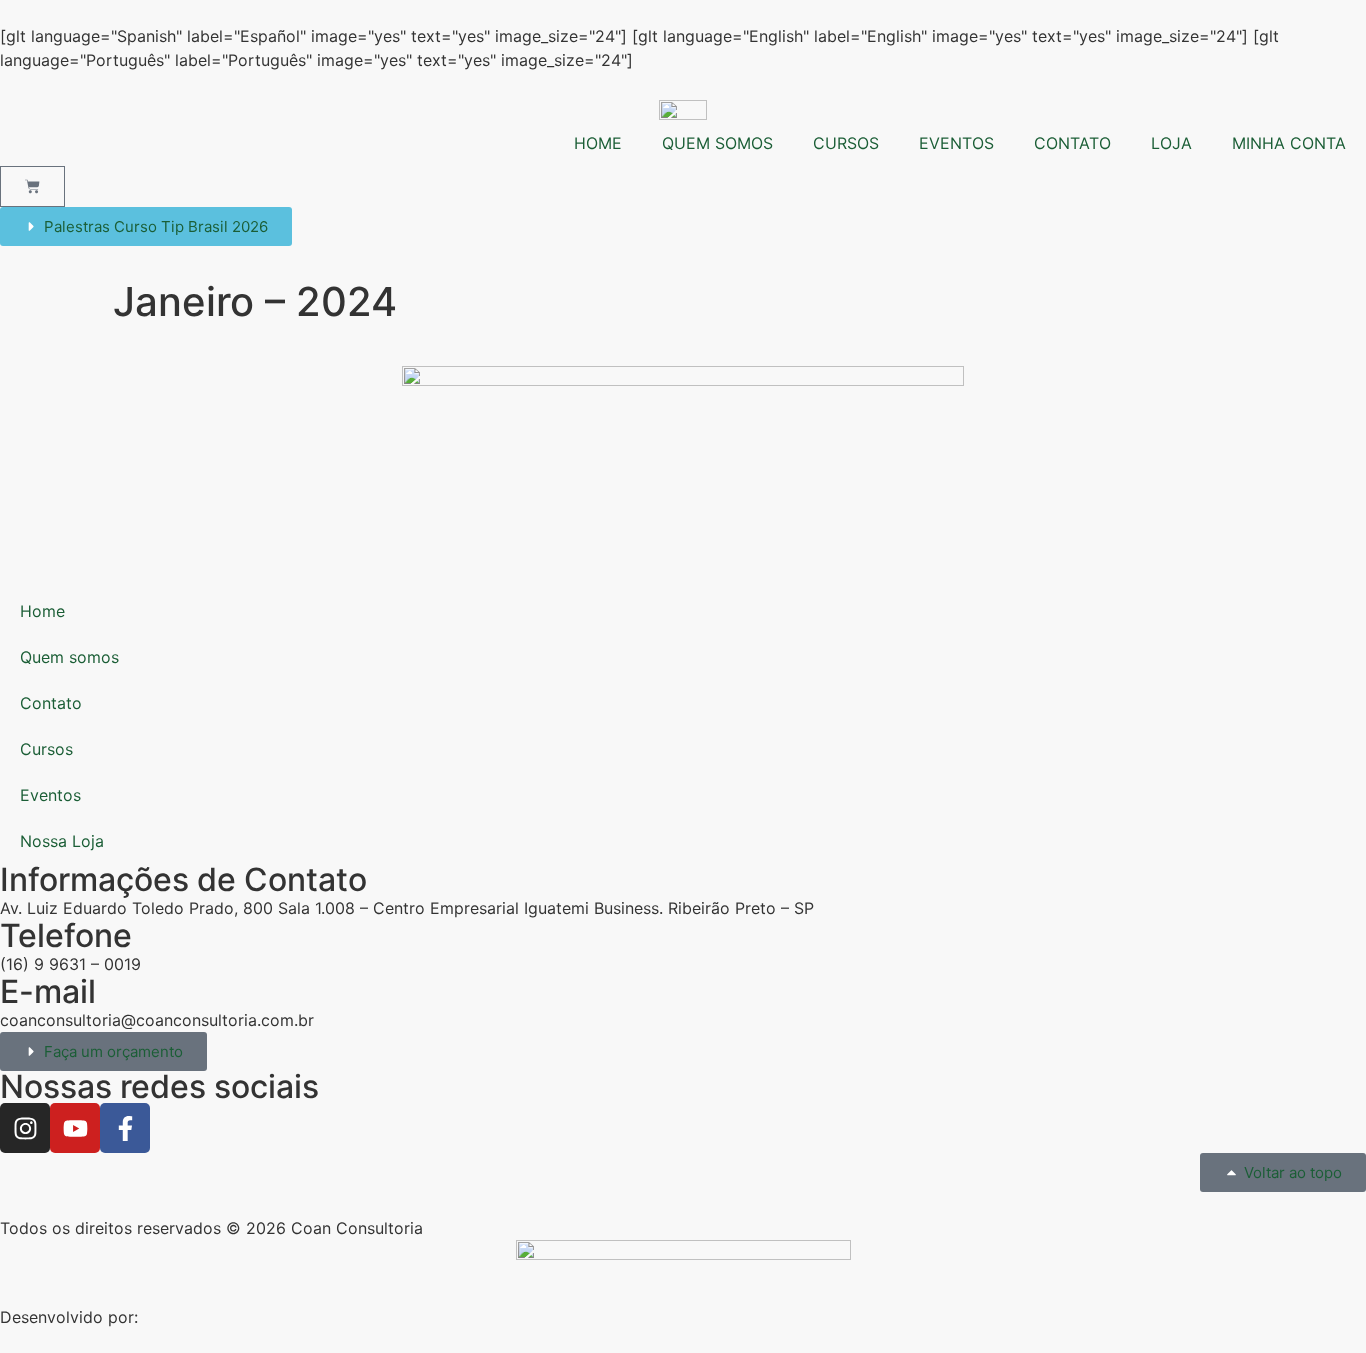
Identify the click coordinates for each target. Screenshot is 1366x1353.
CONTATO (1072, 143)
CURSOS (846, 143)
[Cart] (32, 186)
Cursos (46, 749)
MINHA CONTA (1289, 143)
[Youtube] (75, 1128)
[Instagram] (25, 1128)
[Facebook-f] (125, 1128)
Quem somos (69, 657)
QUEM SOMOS (717, 143)
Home (42, 611)
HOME (598, 143)
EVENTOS (956, 143)
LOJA (1171, 143)
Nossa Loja (62, 841)
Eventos (50, 795)
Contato (51, 703)
